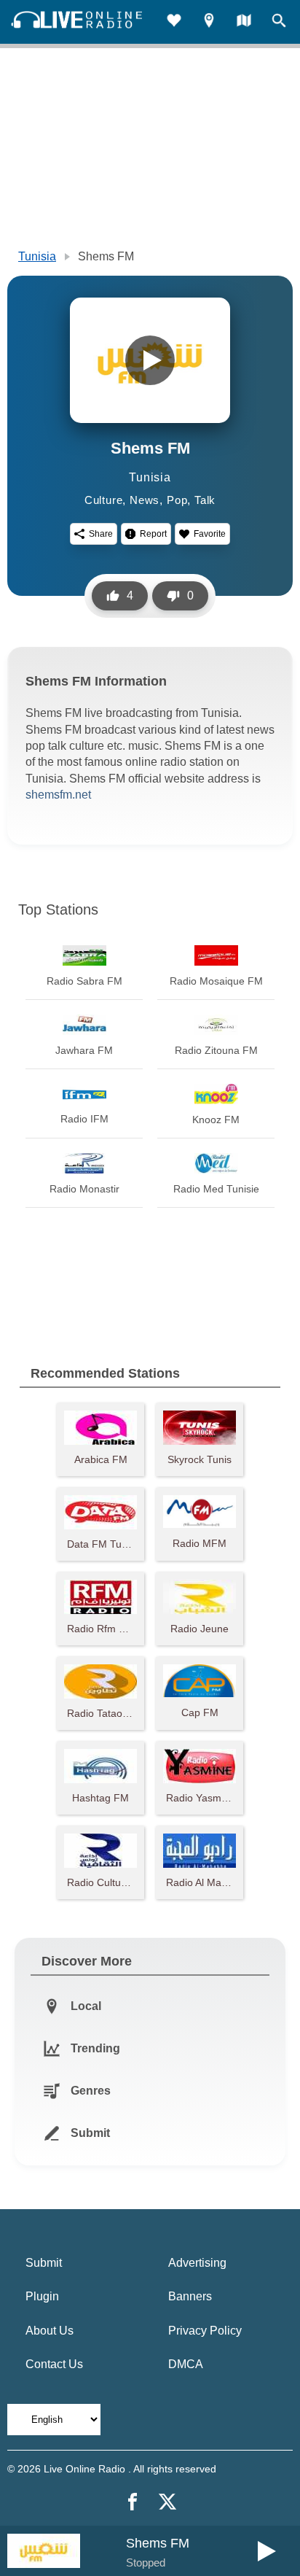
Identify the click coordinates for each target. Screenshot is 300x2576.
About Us (50, 2331)
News (145, 500)
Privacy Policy (205, 2331)
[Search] (279, 22)
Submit (44, 2263)
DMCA (186, 2364)
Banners (190, 2296)
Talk (205, 500)
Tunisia (37, 256)
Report (153, 534)
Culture (104, 500)
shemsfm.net (58, 795)
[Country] (244, 22)
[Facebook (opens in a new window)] (133, 2502)
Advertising (197, 2263)
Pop (177, 500)
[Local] (209, 22)
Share (101, 534)
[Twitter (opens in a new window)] (167, 2502)
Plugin (42, 2296)
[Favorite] (174, 22)
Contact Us (54, 2364)
